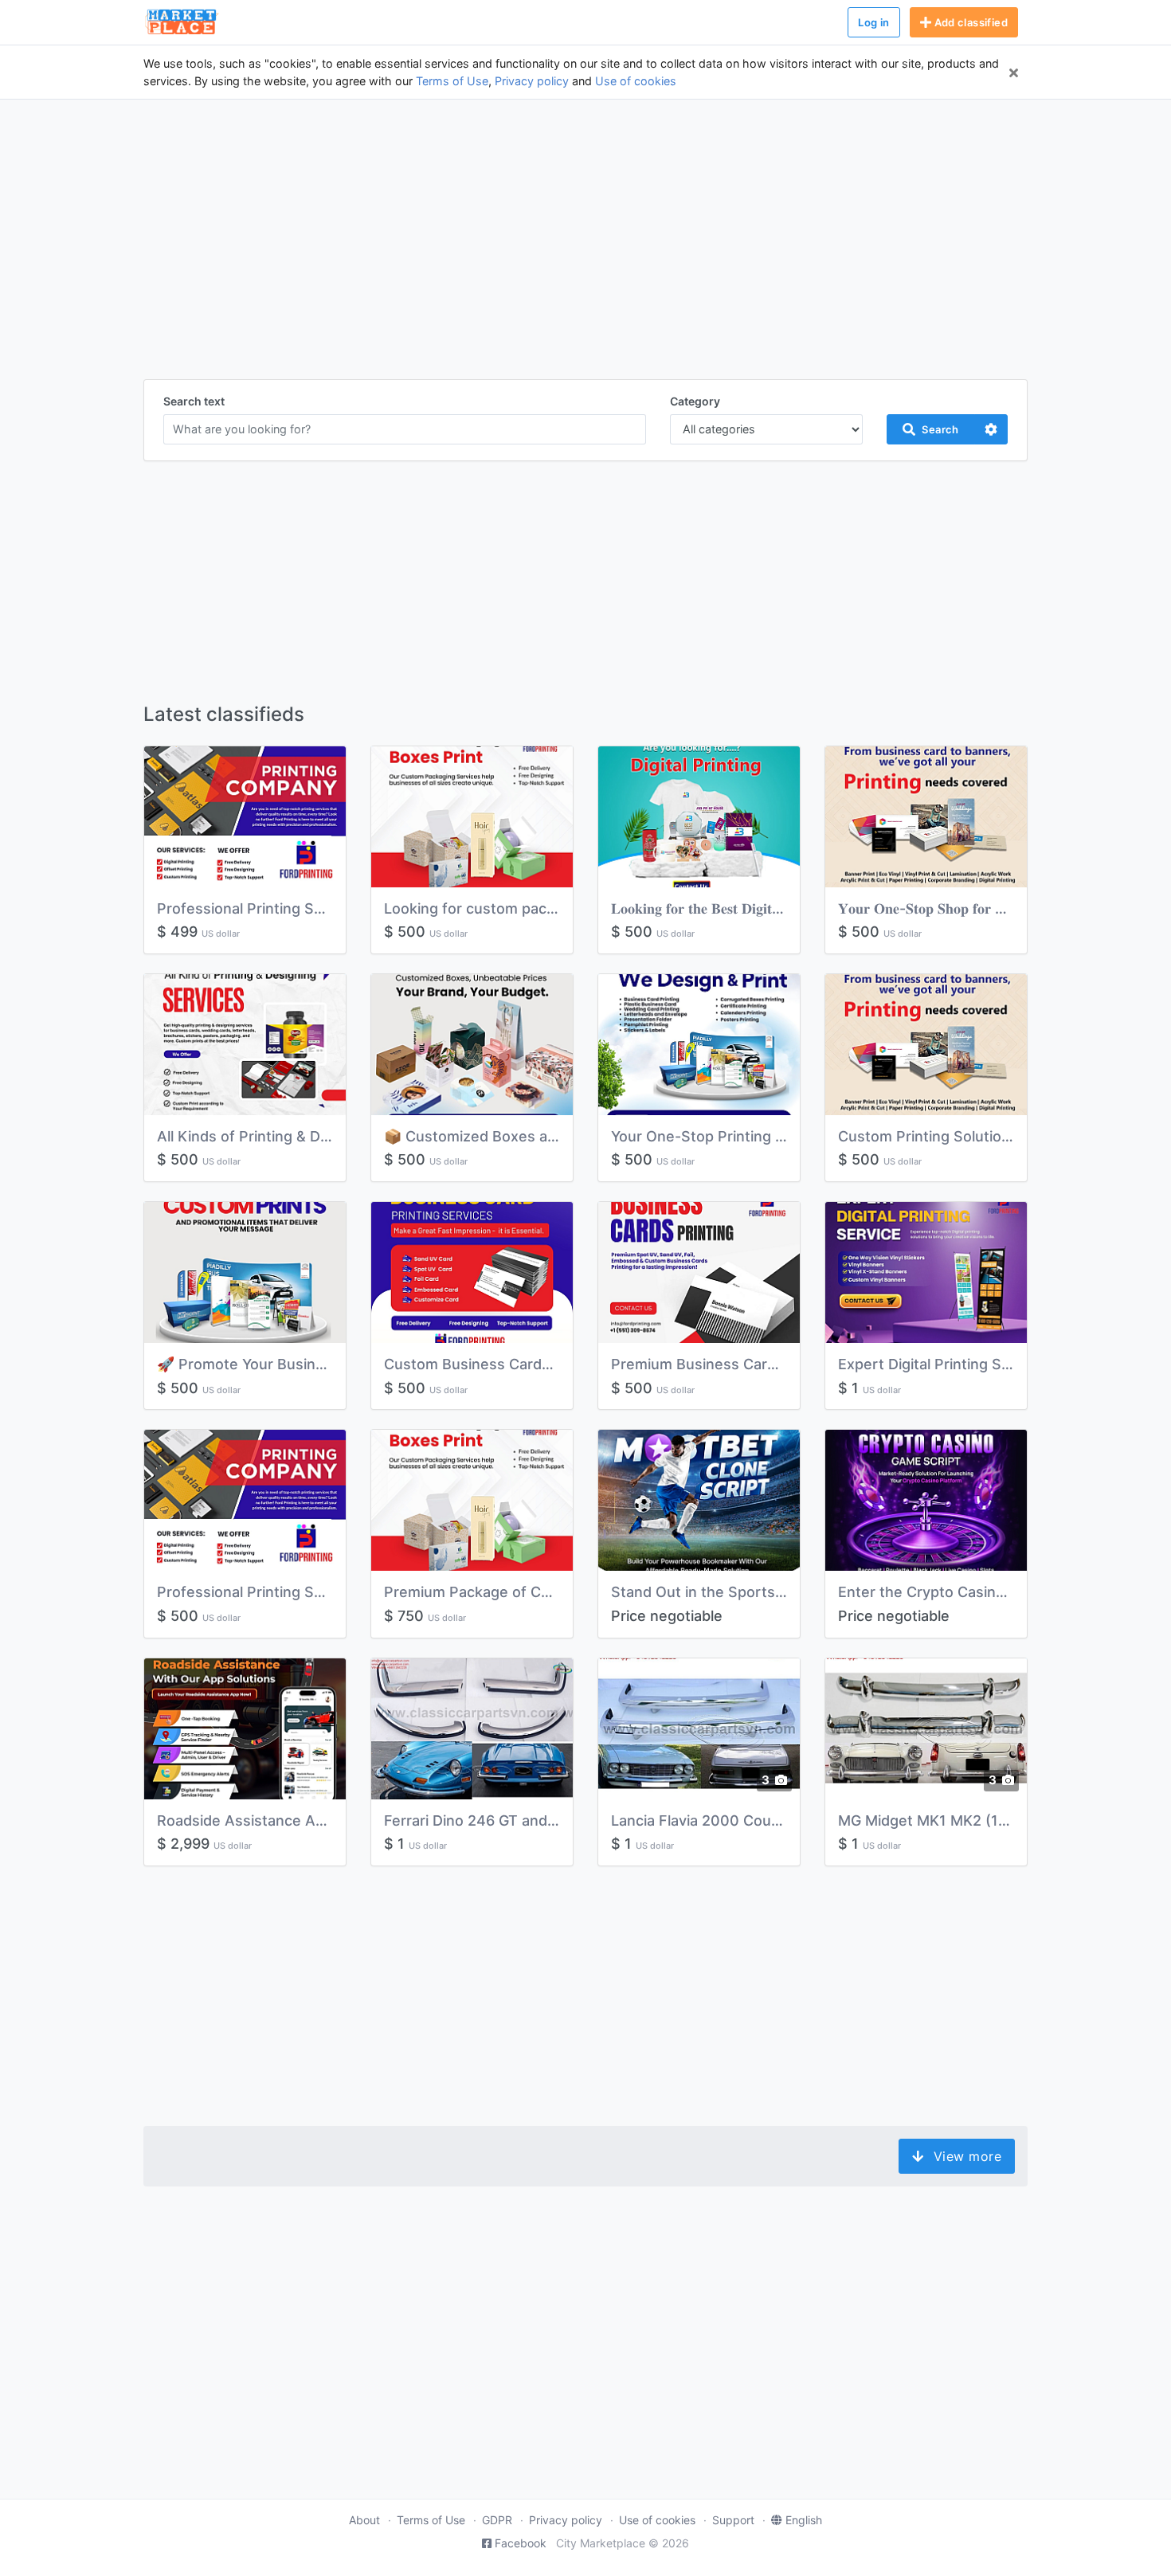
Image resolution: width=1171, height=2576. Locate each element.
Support (733, 2520)
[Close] (1014, 72)
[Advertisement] (585, 249)
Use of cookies (636, 81)
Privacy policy (532, 81)
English (804, 2520)
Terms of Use (452, 81)
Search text (194, 401)
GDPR (497, 2520)
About (364, 2520)
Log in (873, 22)
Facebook (521, 2543)
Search (940, 429)
